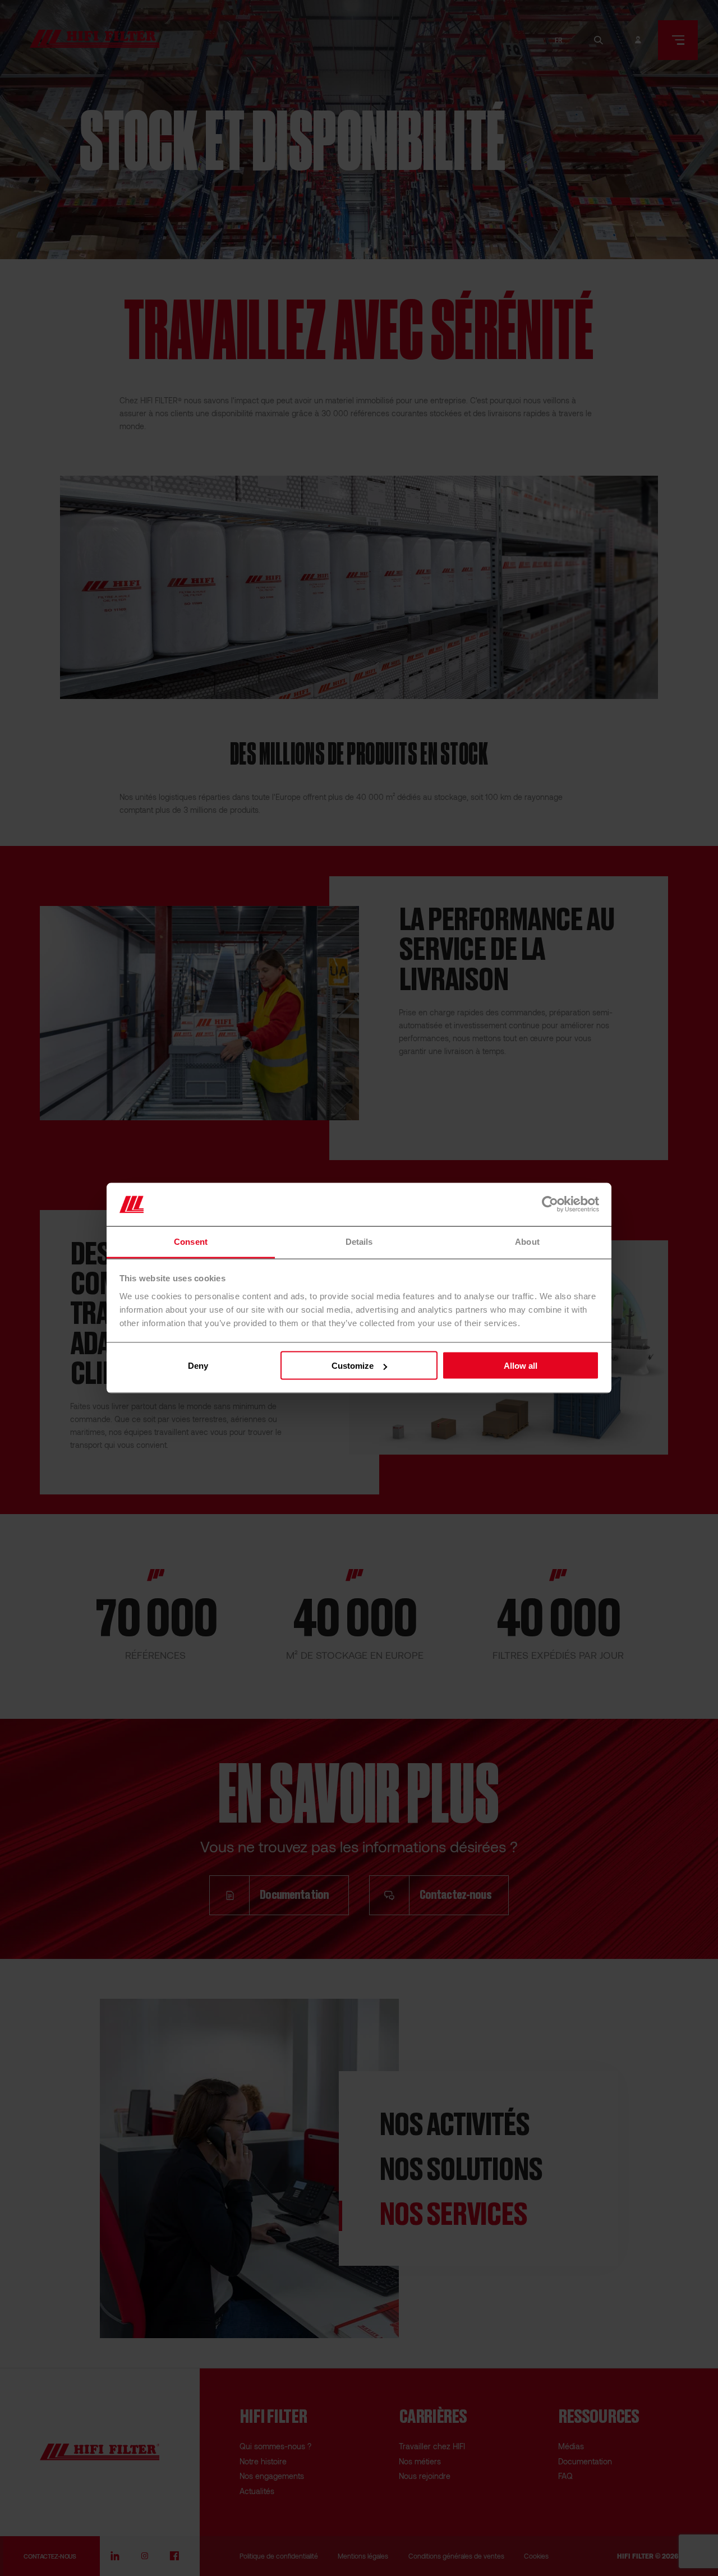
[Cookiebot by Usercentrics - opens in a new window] (550, 1204)
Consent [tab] (191, 1241)
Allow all (521, 1366)
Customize (353, 1366)
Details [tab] (359, 1241)
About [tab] (527, 1241)
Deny (198, 1366)
